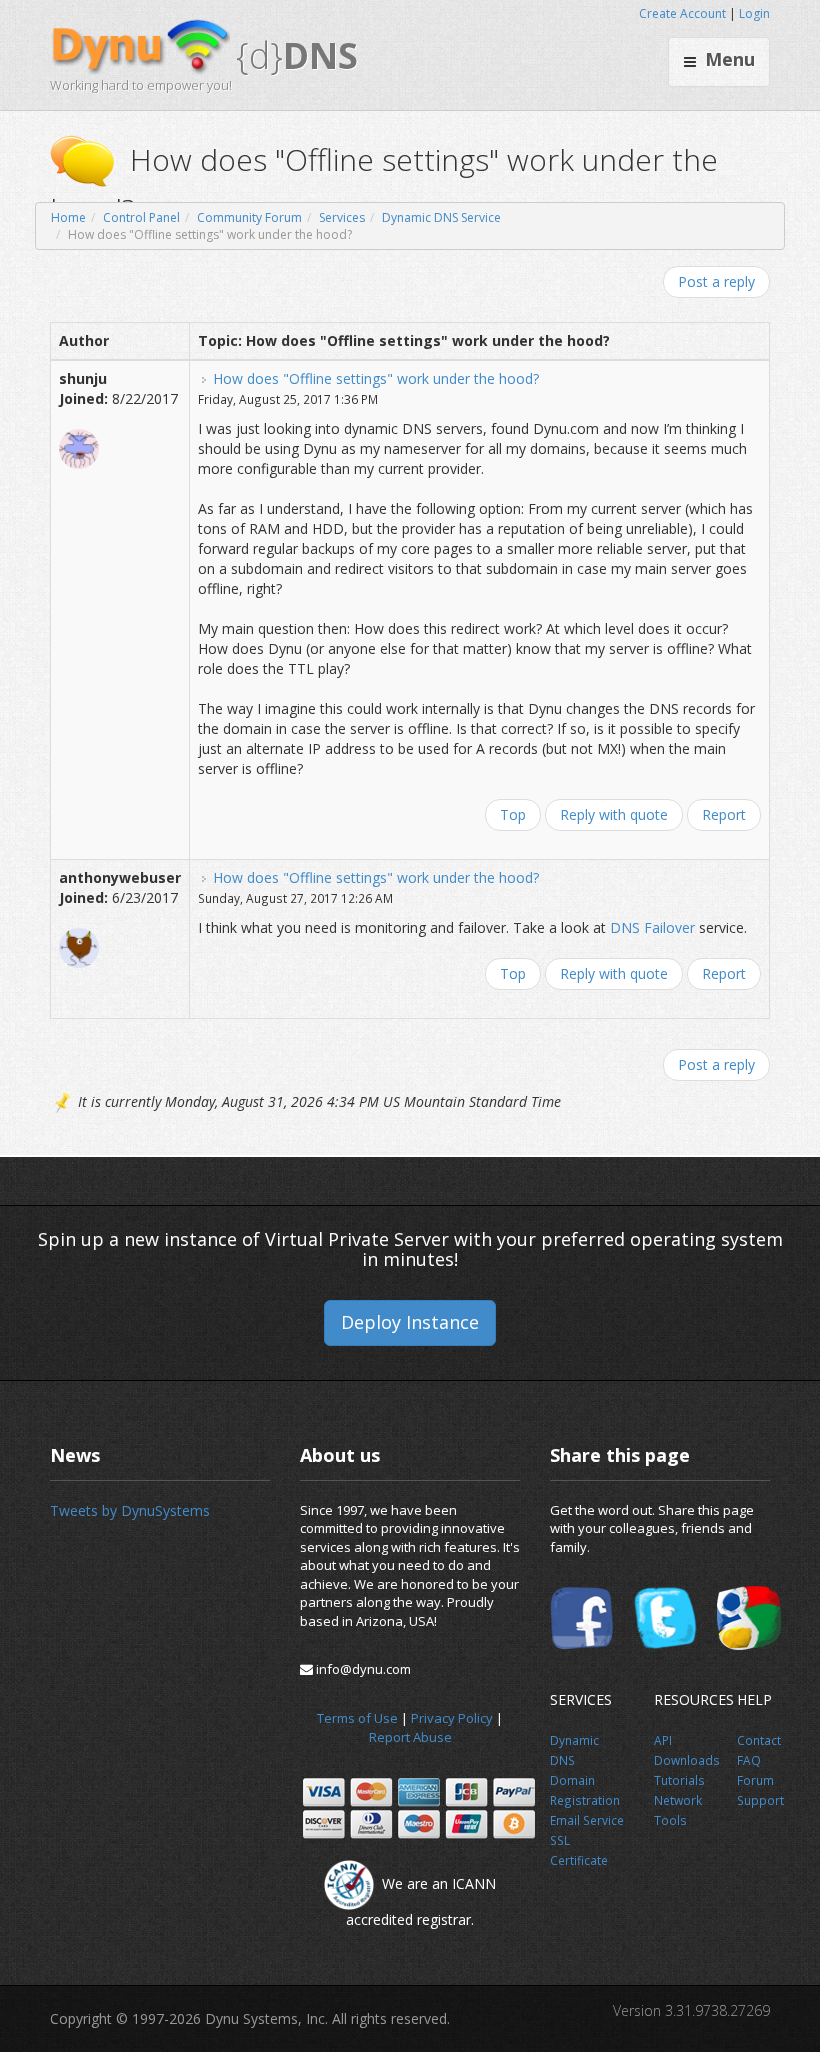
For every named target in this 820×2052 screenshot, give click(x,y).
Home (68, 217)
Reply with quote (614, 814)
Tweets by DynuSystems (130, 1510)
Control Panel (141, 217)
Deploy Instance (410, 1322)
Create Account (682, 13)
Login (754, 13)
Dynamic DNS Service (441, 217)
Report (724, 814)
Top (513, 814)
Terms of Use (357, 1718)
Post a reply (716, 281)
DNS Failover (652, 927)
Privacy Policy (452, 1718)
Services (342, 217)
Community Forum (249, 217)
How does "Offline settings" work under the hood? (376, 378)
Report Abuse (410, 1737)
